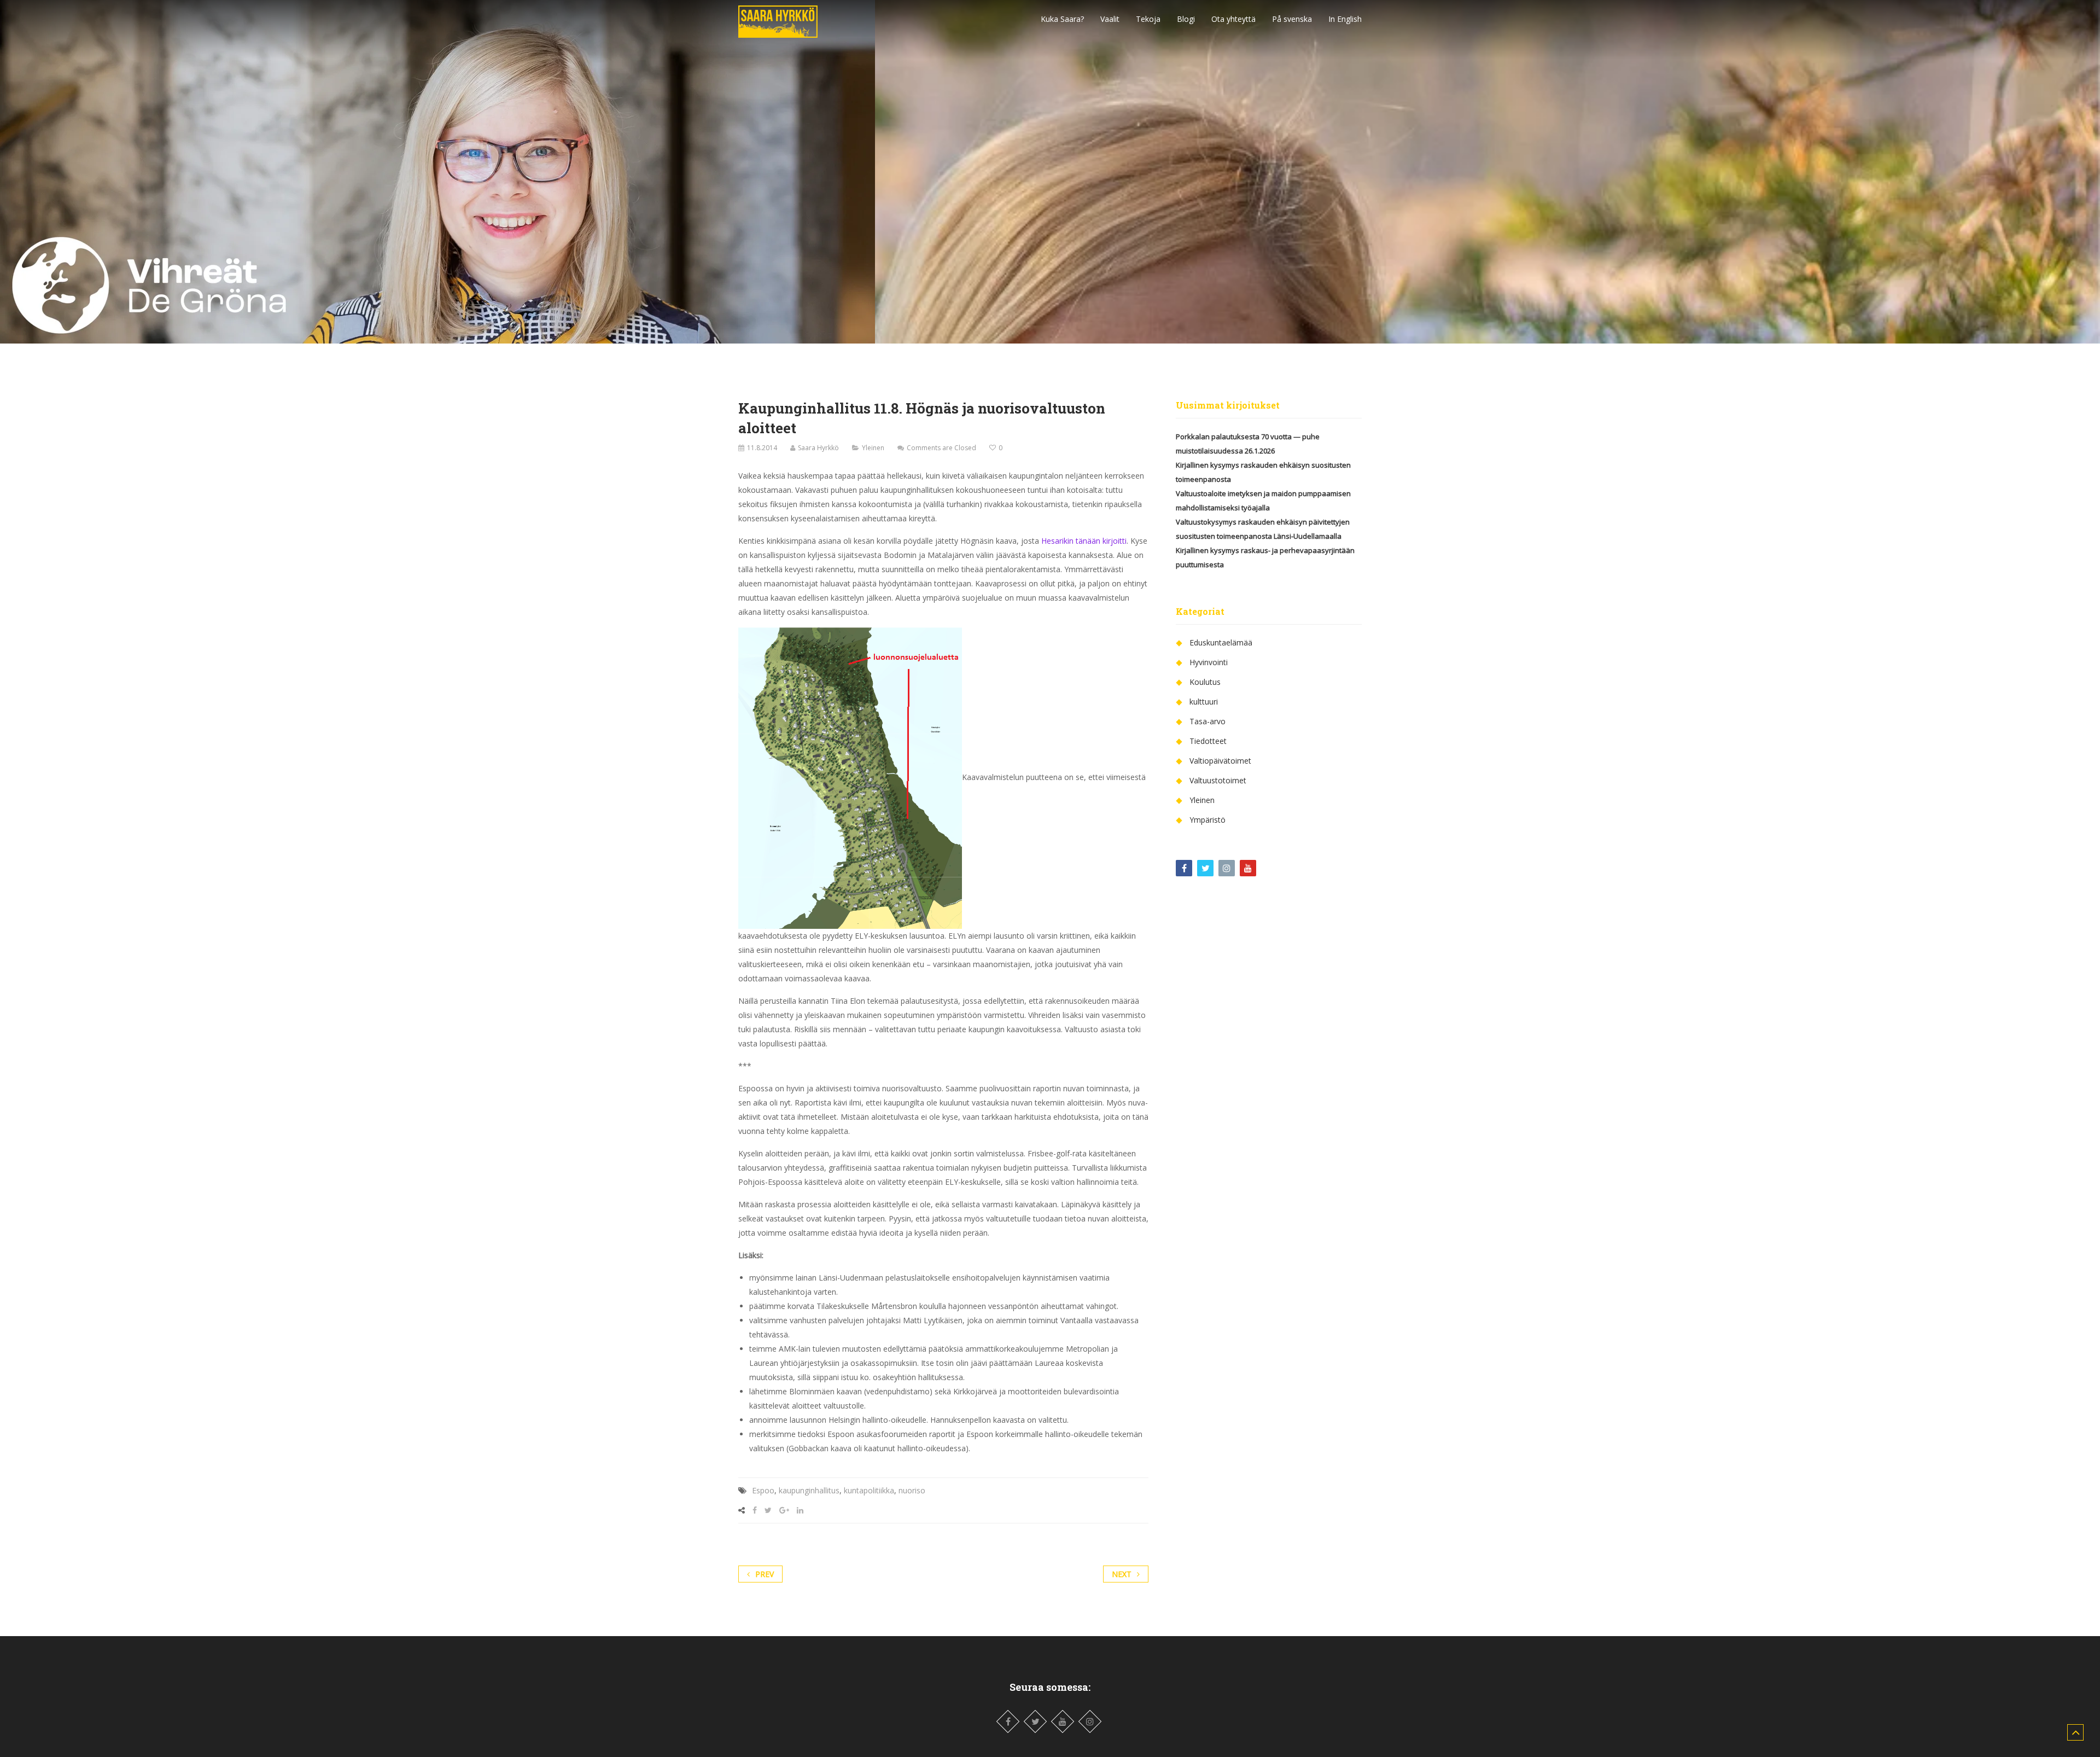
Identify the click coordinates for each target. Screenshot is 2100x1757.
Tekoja (1148, 19)
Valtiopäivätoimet (1220, 761)
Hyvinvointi (1209, 662)
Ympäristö (1207, 820)
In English (1345, 19)
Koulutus (1205, 682)
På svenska (1292, 19)
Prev (765, 1574)
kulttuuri (1204, 702)
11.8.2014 (762, 448)
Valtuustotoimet (1218, 780)
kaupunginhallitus (809, 1490)
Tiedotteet (1208, 741)
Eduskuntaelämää (1221, 642)
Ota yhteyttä (1233, 19)
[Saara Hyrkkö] (778, 19)
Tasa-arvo (1207, 721)
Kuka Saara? (1062, 19)
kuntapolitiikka (869, 1490)
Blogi (1186, 19)
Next (1122, 1574)
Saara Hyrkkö (818, 448)
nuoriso (912, 1490)
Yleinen (873, 448)
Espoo (763, 1490)
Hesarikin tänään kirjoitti (1084, 541)
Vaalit (1110, 19)
